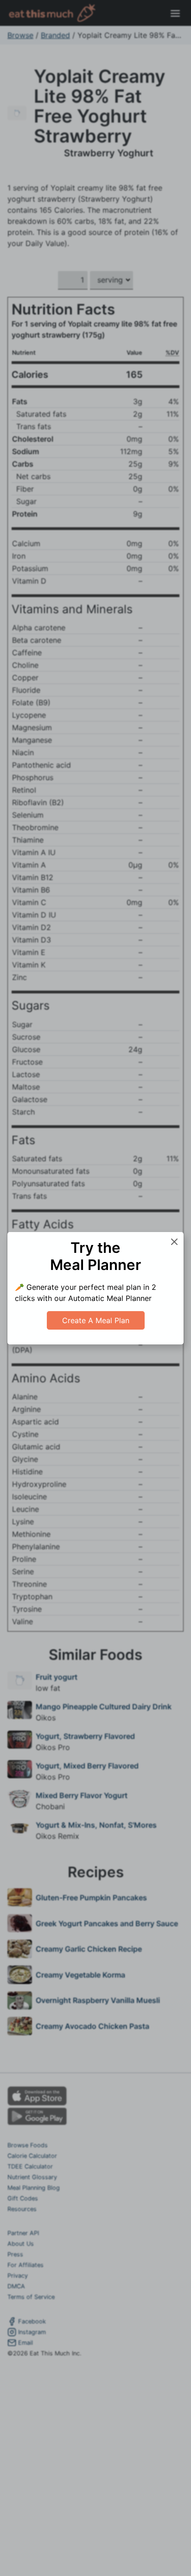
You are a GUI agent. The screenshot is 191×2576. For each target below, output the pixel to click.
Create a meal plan (96, 1320)
